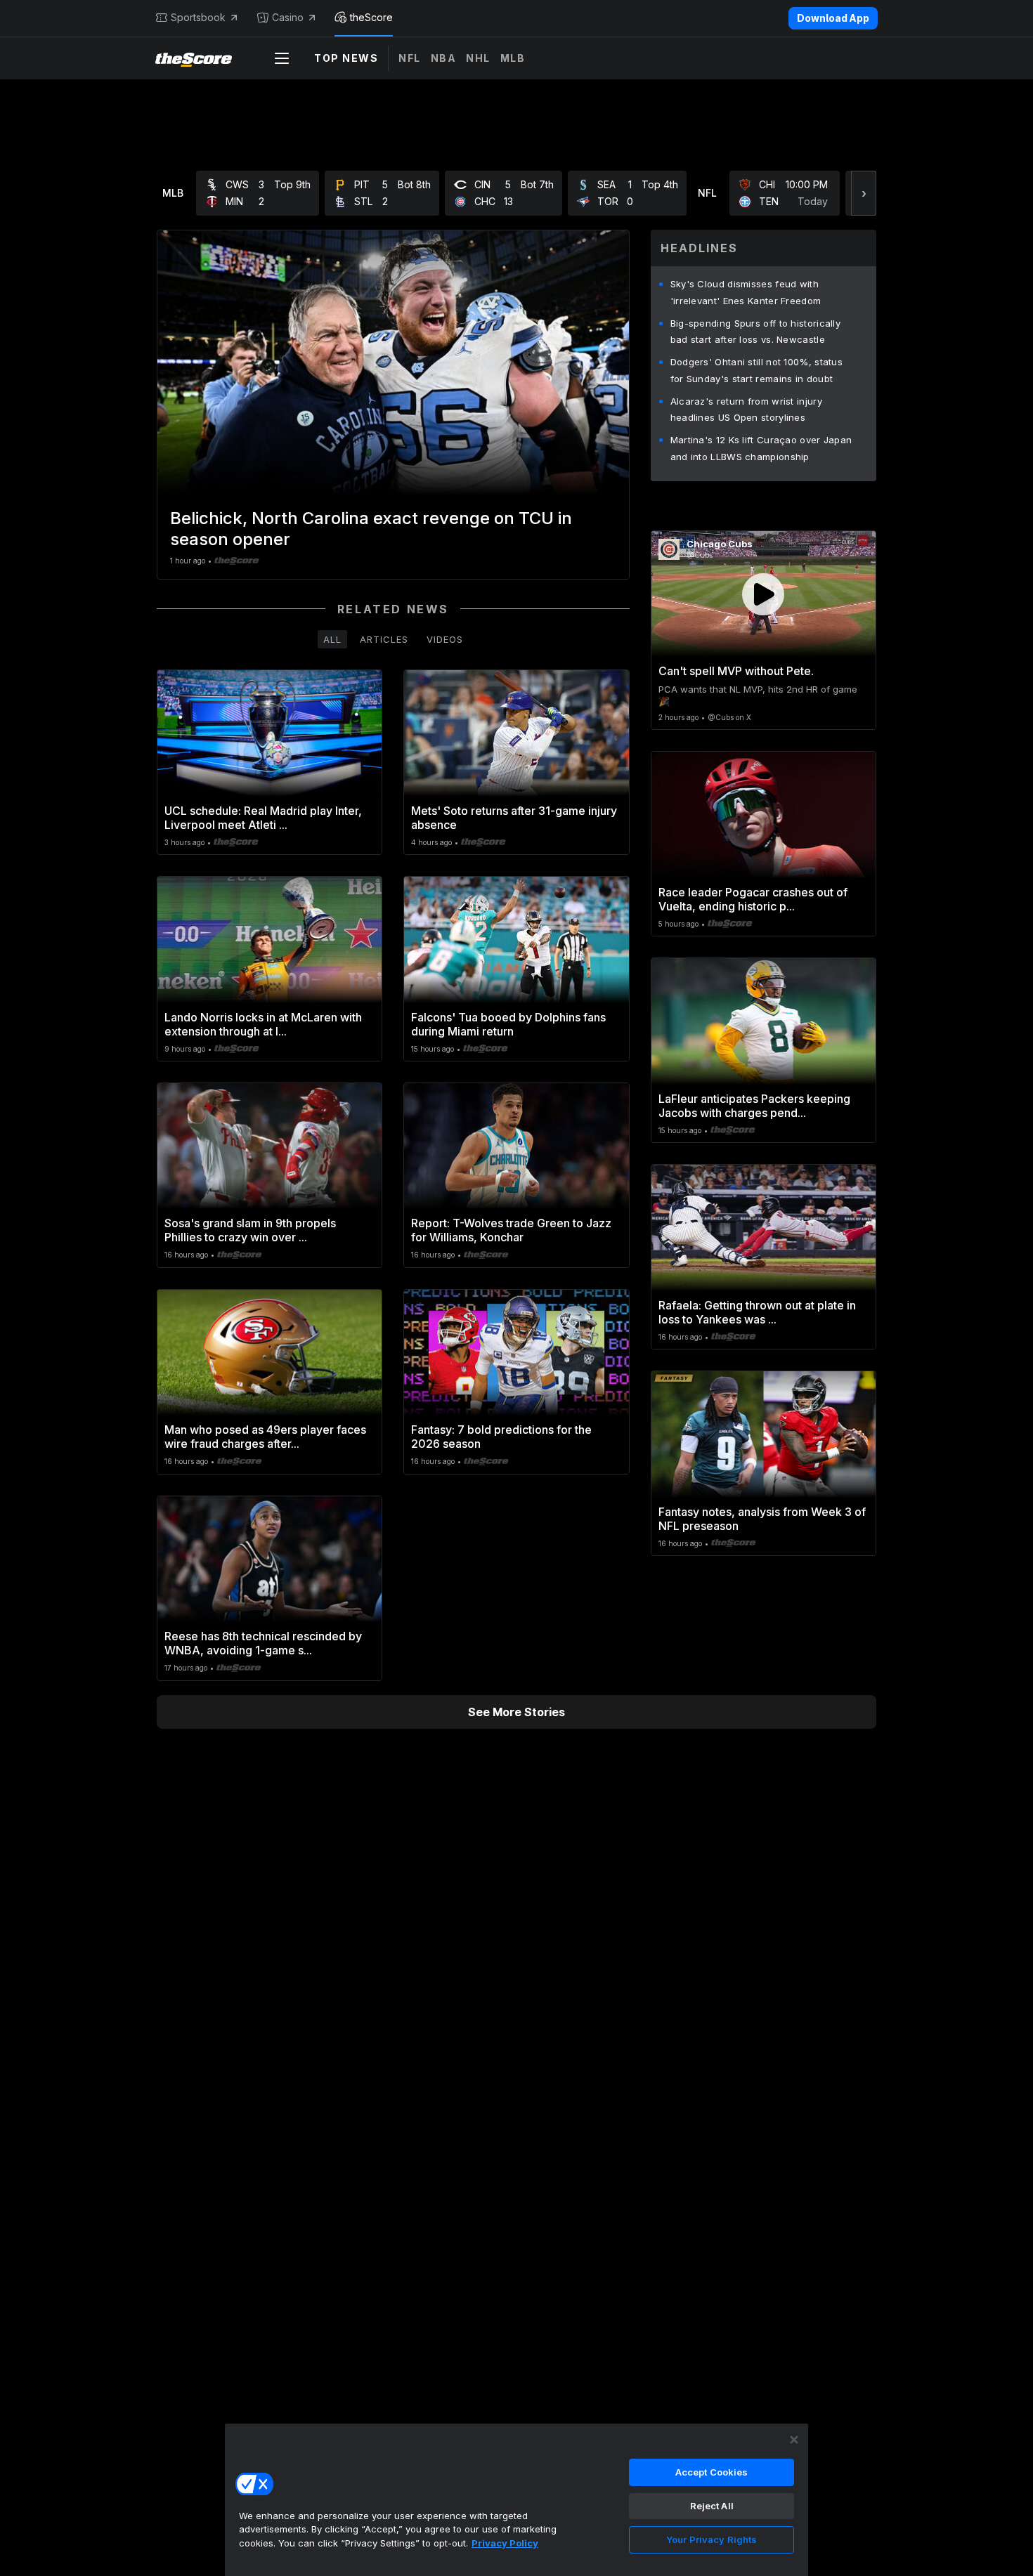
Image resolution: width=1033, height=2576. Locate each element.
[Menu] (282, 58)
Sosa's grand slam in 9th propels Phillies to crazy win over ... (250, 1230)
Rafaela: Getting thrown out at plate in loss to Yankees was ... (757, 1312)
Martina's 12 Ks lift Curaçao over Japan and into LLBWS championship (761, 448)
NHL (478, 58)
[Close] (794, 2440)
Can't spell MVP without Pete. (736, 671)
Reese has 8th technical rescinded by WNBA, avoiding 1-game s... (263, 1643)
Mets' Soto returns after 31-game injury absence (514, 818)
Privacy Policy (505, 2543)
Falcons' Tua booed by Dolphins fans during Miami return (508, 1024)
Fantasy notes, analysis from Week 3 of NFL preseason (762, 1519)
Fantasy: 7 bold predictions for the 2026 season (501, 1437)
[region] (516, 2499)
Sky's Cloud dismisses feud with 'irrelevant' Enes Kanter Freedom (746, 292)
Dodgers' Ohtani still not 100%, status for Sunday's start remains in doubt (756, 370)
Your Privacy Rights (712, 2539)
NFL (410, 58)
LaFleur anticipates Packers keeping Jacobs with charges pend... (754, 1106)
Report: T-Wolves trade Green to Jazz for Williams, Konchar (511, 1230)
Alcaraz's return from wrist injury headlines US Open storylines (746, 410)
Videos (445, 639)
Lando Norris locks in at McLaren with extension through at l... (263, 1024)
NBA (444, 58)
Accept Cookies (712, 2472)
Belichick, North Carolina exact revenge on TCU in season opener (371, 529)
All (332, 639)
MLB (513, 58)
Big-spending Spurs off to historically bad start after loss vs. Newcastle (755, 332)
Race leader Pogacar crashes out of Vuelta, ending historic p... (753, 899)
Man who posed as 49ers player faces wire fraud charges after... (265, 1437)
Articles (384, 639)
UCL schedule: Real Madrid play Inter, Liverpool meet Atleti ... (263, 818)
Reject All (712, 2506)
